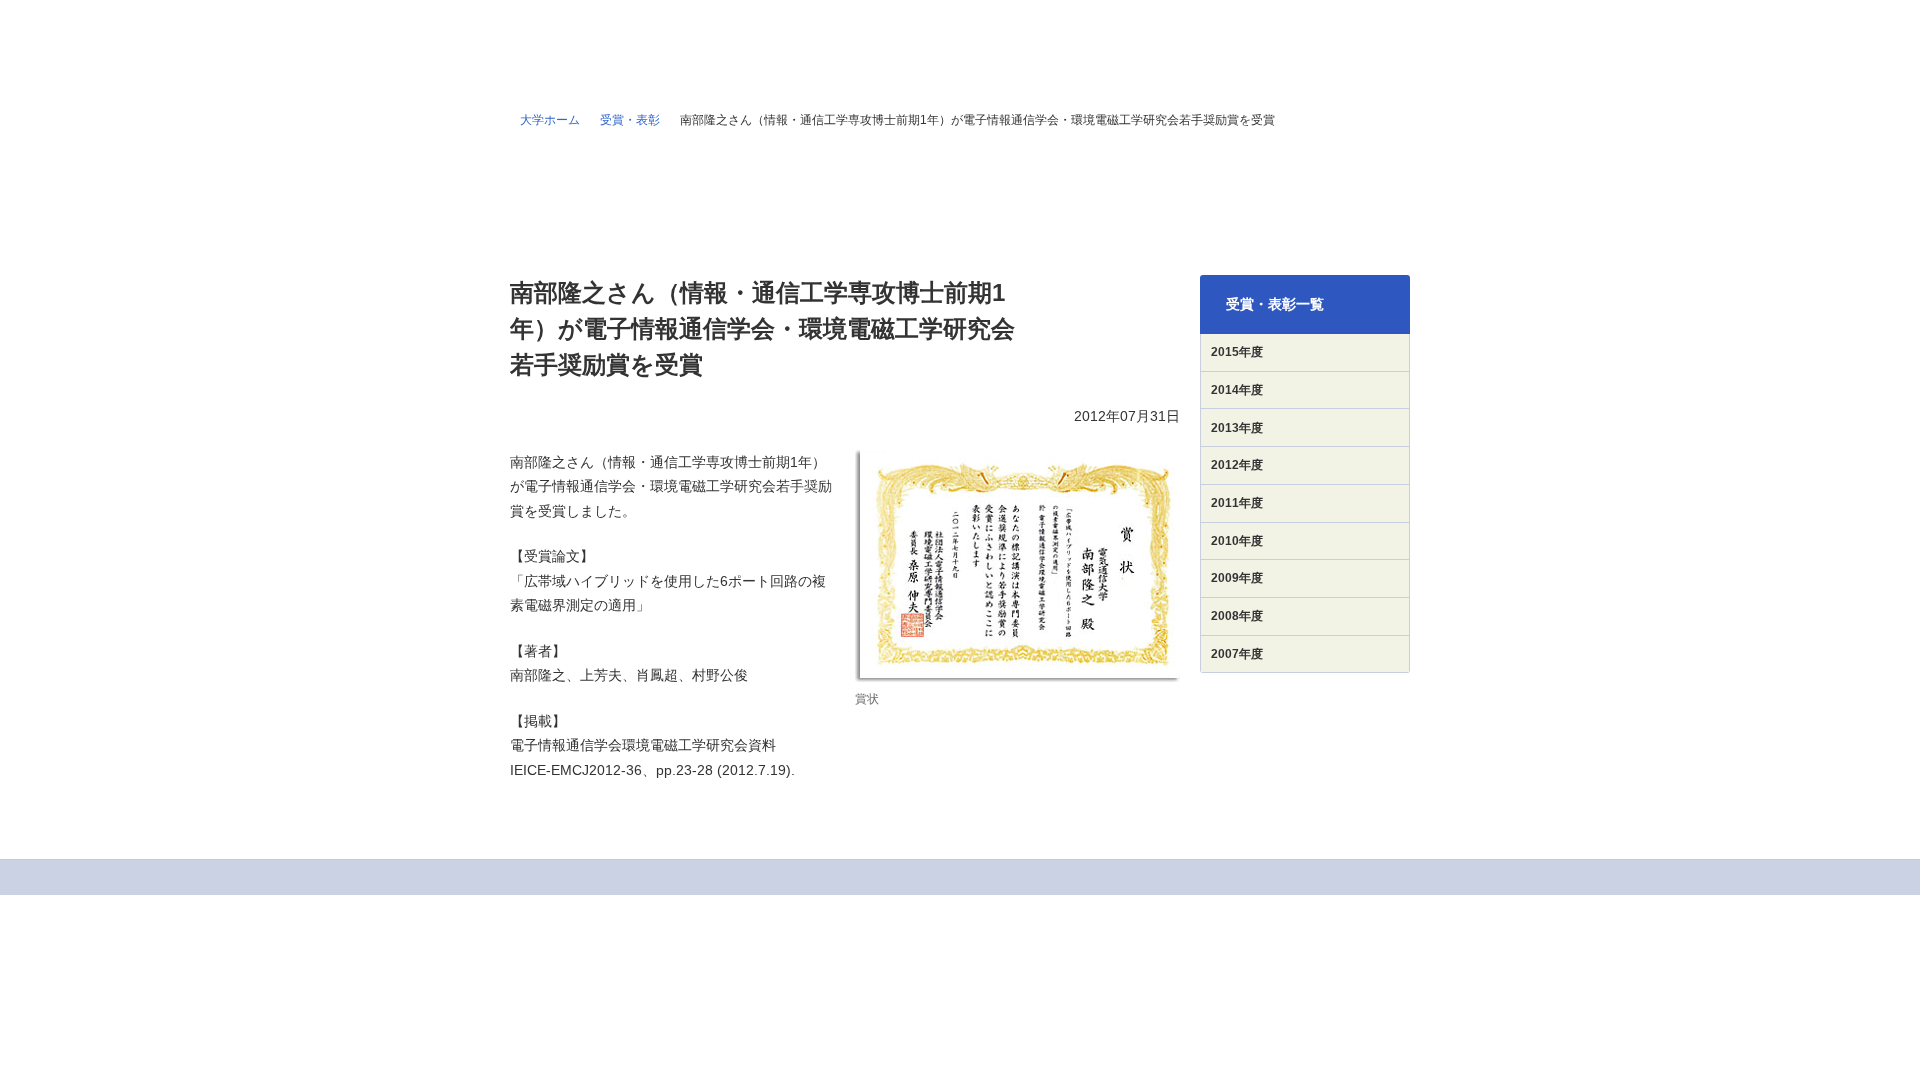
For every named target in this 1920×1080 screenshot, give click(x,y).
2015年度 (1237, 352)
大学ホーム (550, 120)
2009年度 (1237, 578)
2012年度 (1237, 465)
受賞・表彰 (630, 120)
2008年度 (1237, 616)
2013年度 (1237, 428)
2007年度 (1237, 654)
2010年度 (1237, 541)
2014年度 (1237, 390)
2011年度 (1237, 503)
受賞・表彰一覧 (1275, 304)
